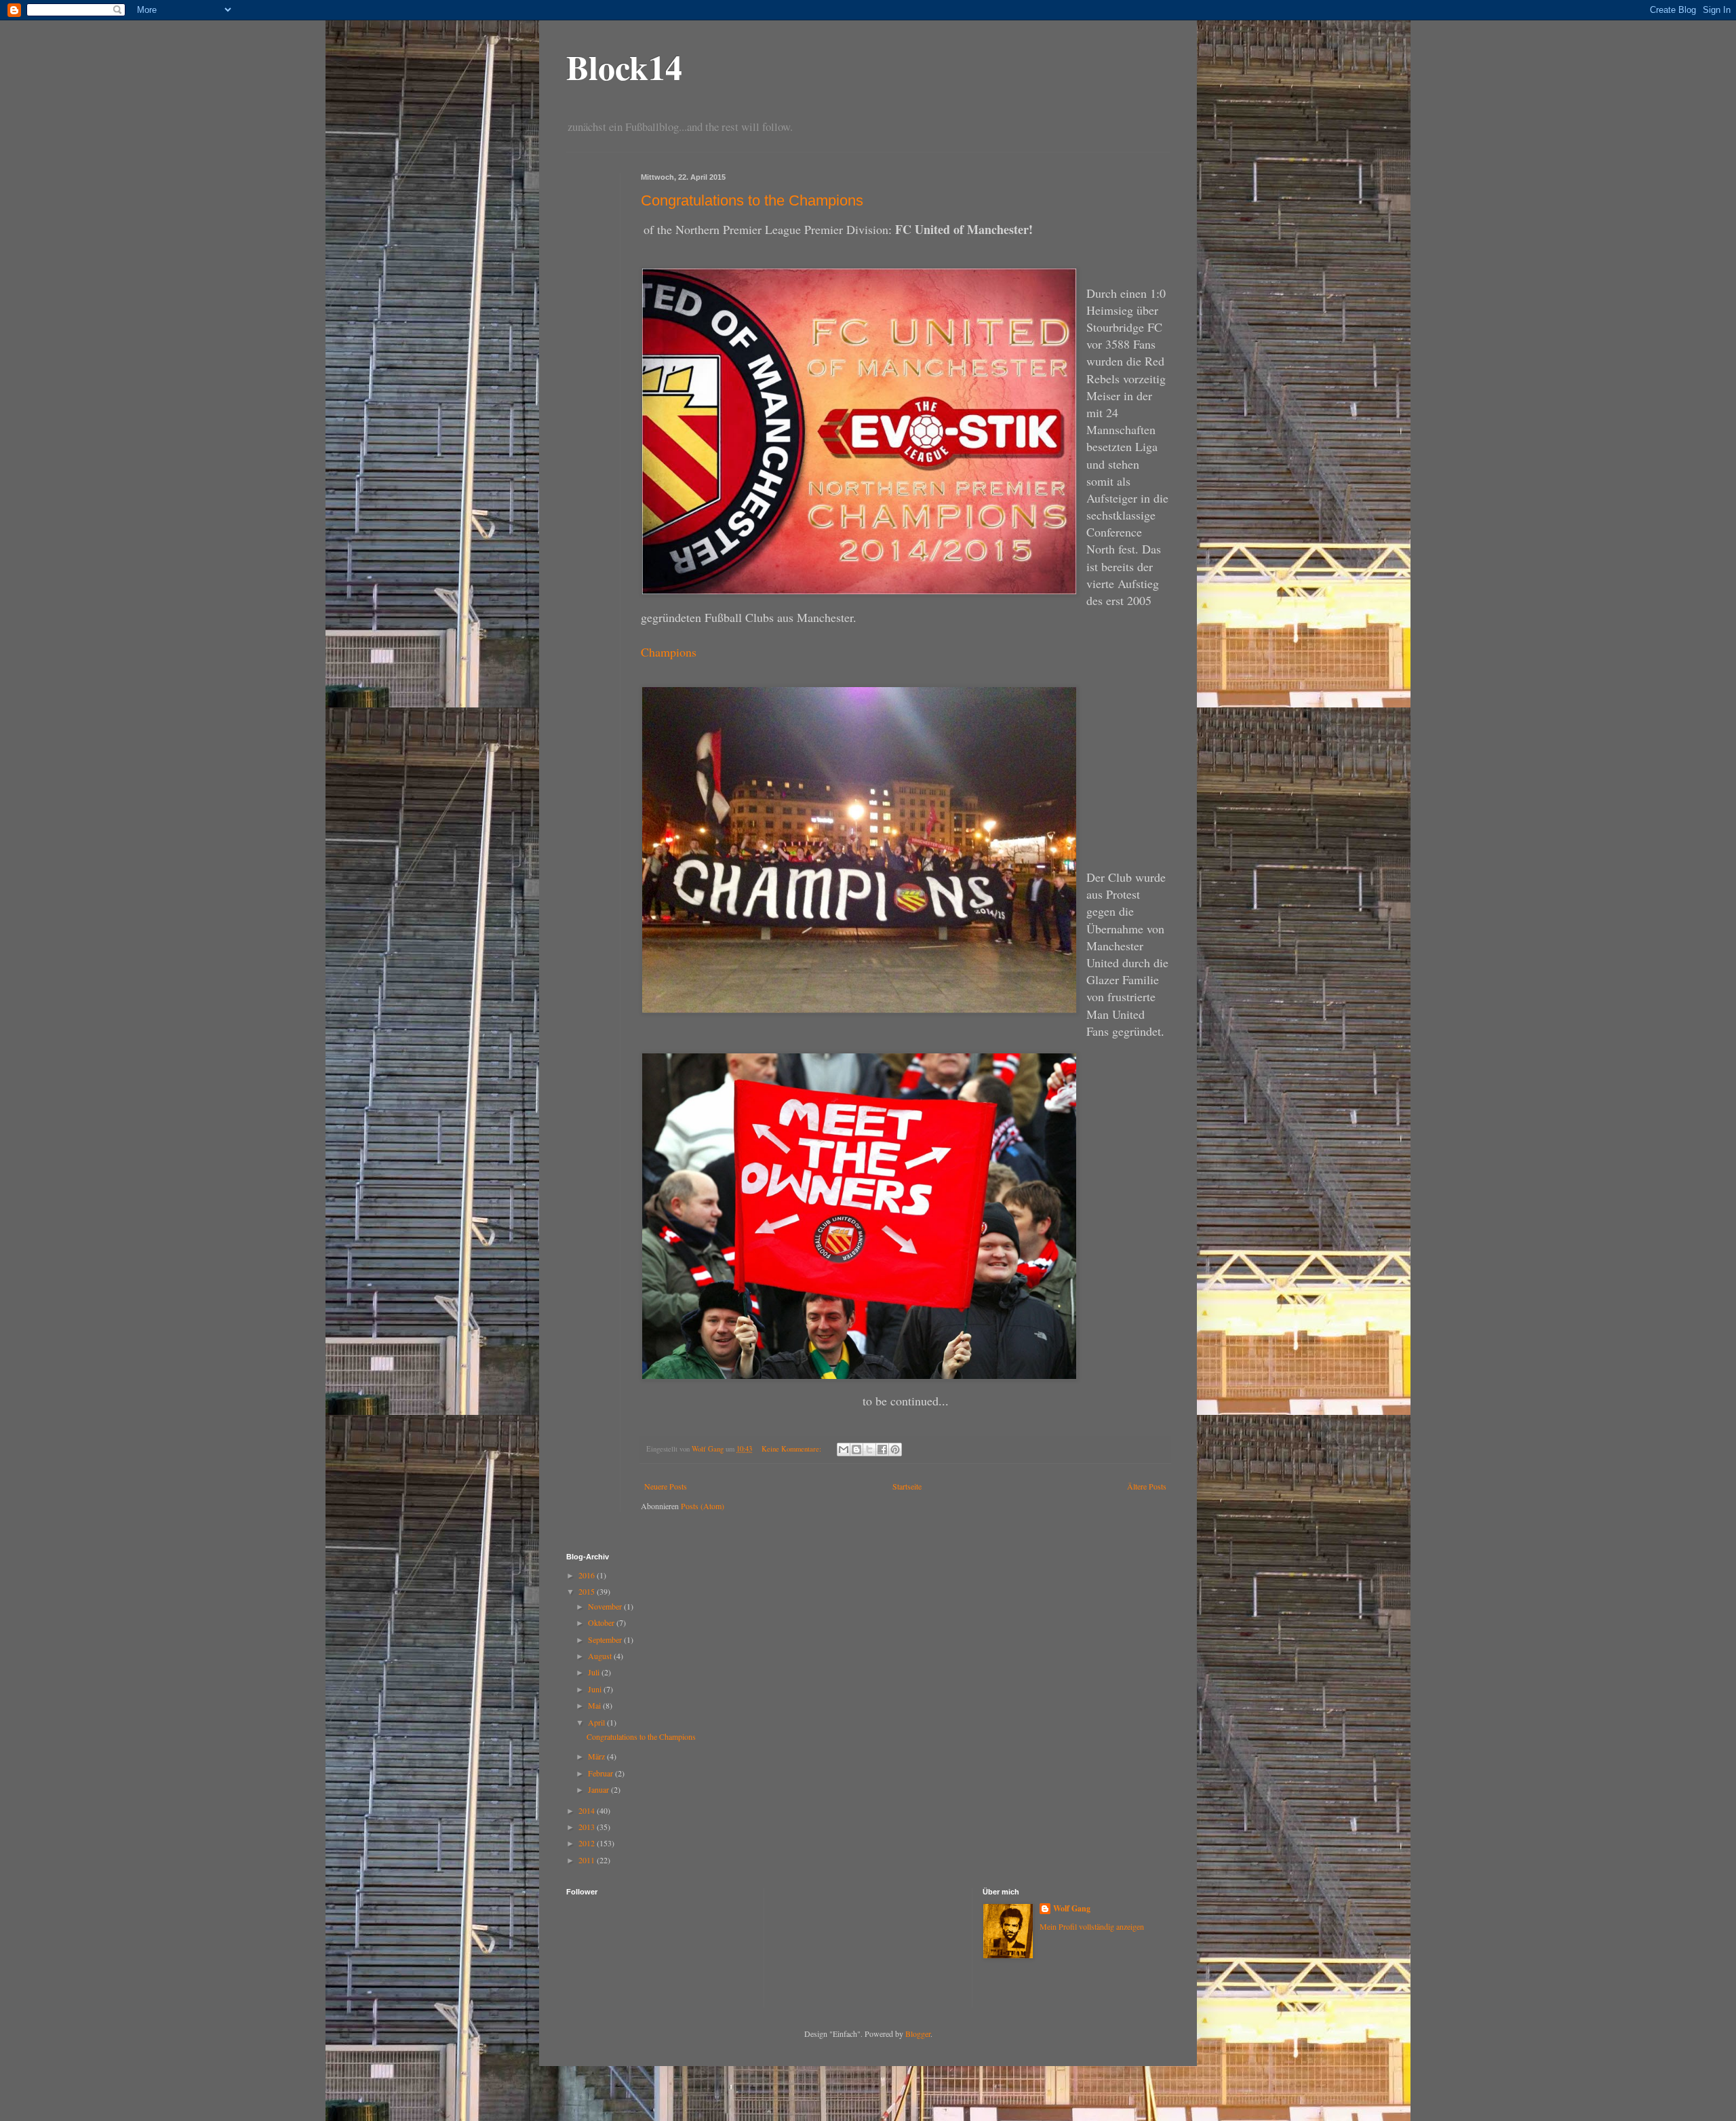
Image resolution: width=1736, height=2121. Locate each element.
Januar (599, 1789)
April (597, 1722)
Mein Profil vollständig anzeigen (1092, 1926)
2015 (588, 1591)
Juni (596, 1689)
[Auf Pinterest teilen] (895, 1449)
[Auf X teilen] (869, 1449)
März (597, 1756)
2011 (588, 1860)
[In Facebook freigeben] (882, 1449)
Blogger (918, 2034)
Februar (601, 1773)
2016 (588, 1575)
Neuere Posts (666, 1486)
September (606, 1639)
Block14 (624, 67)
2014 (588, 1810)
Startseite (907, 1486)
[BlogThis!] (856, 1449)
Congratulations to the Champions (752, 200)
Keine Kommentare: (792, 1449)
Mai (595, 1705)
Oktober (602, 1622)
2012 (588, 1843)
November (606, 1606)
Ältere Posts (1147, 1486)
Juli (595, 1672)
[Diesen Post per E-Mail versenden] (844, 1449)
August (601, 1656)
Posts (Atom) (703, 1506)
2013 (588, 1827)
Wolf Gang (1072, 1909)
